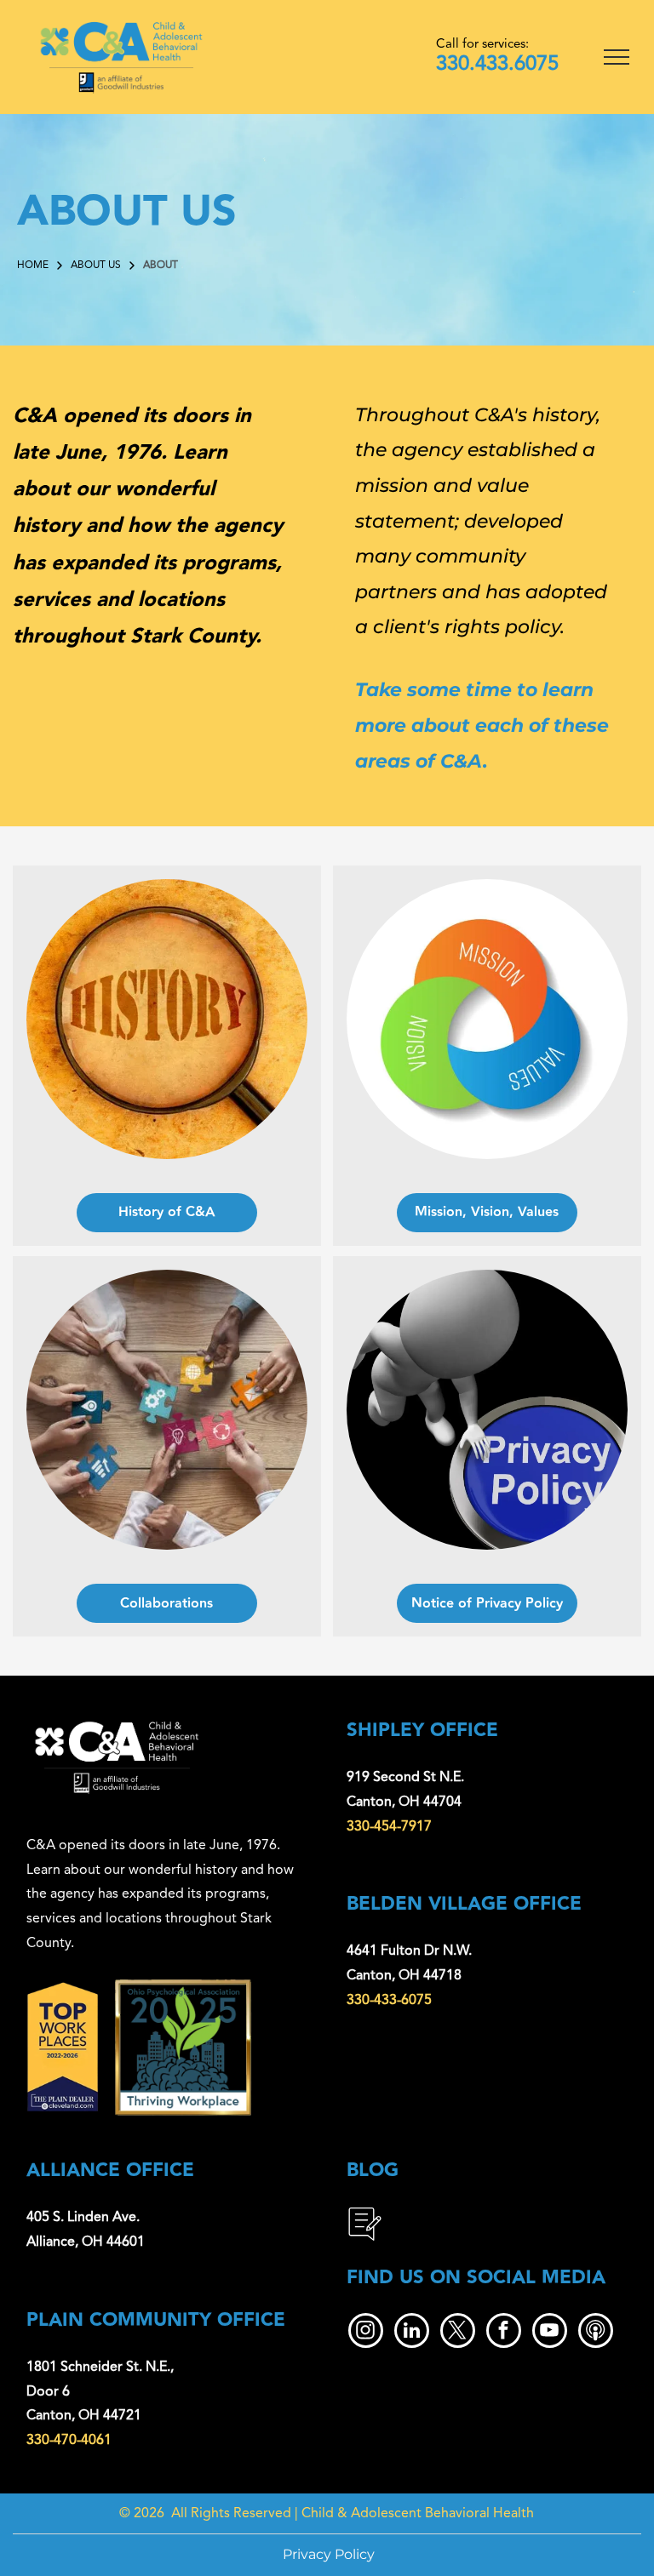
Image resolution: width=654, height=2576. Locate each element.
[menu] (617, 57)
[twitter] (458, 2333)
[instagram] (366, 2333)
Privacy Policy (329, 2554)
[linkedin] (412, 2333)
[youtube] (550, 2333)
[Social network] (596, 2333)
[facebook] (504, 2333)
